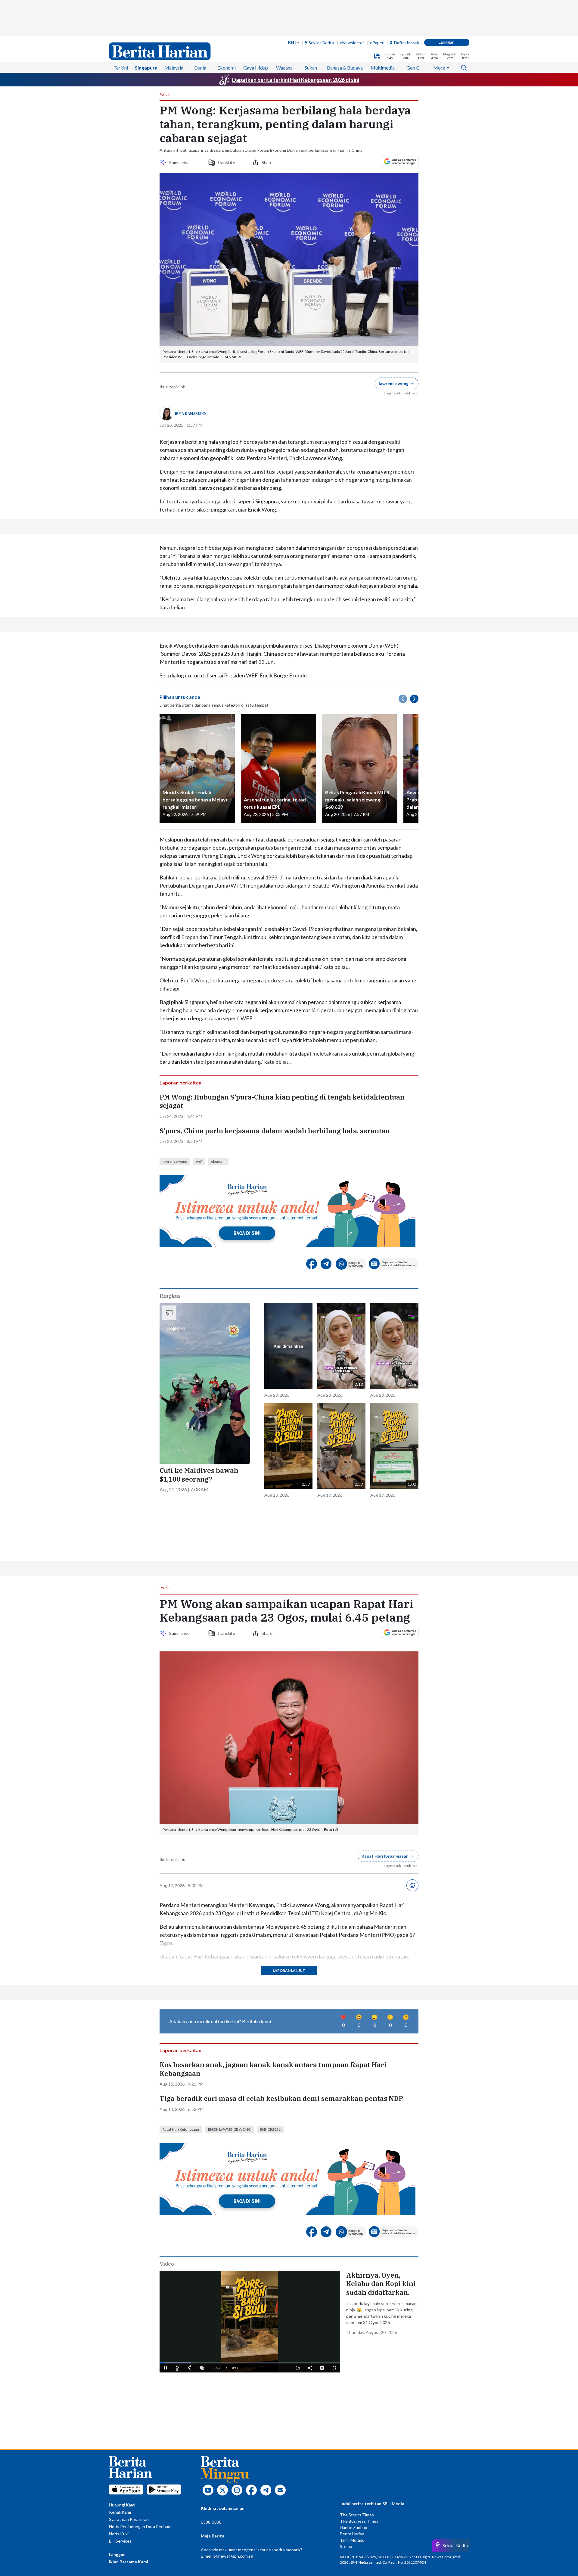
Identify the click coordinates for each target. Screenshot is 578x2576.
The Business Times (359, 2521)
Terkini (121, 68)
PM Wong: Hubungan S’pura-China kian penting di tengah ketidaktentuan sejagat (282, 1101)
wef (199, 1161)
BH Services (120, 2541)
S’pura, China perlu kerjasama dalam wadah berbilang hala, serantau (275, 1131)
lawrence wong (175, 1161)
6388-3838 (211, 2522)
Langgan (447, 42)
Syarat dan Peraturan (129, 2519)
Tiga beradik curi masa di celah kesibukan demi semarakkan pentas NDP (281, 2098)
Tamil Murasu (352, 2540)
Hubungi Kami (122, 2505)
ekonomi (218, 1161)
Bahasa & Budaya (345, 68)
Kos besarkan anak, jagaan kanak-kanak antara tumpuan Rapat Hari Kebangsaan (273, 2069)
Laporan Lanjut (289, 1970)
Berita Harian (352, 2534)
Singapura (146, 68)
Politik (165, 95)
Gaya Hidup (256, 68)
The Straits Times (357, 2515)
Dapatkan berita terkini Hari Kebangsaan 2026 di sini (296, 80)
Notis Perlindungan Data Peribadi (140, 2526)
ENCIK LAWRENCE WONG (229, 2129)
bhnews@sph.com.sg (233, 2556)
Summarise (180, 162)
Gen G (413, 68)
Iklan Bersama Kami (129, 2562)
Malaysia (174, 68)
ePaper (377, 43)
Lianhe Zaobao (354, 2527)
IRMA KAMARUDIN (191, 414)
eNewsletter (352, 43)
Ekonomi (227, 68)
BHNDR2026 (270, 2129)
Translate (226, 162)
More (439, 68)
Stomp (346, 2546)
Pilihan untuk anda (180, 697)
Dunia (200, 68)
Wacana (284, 68)
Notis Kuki (119, 2534)
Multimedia (383, 68)
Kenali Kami (120, 2512)
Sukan (311, 68)
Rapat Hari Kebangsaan (181, 2129)
